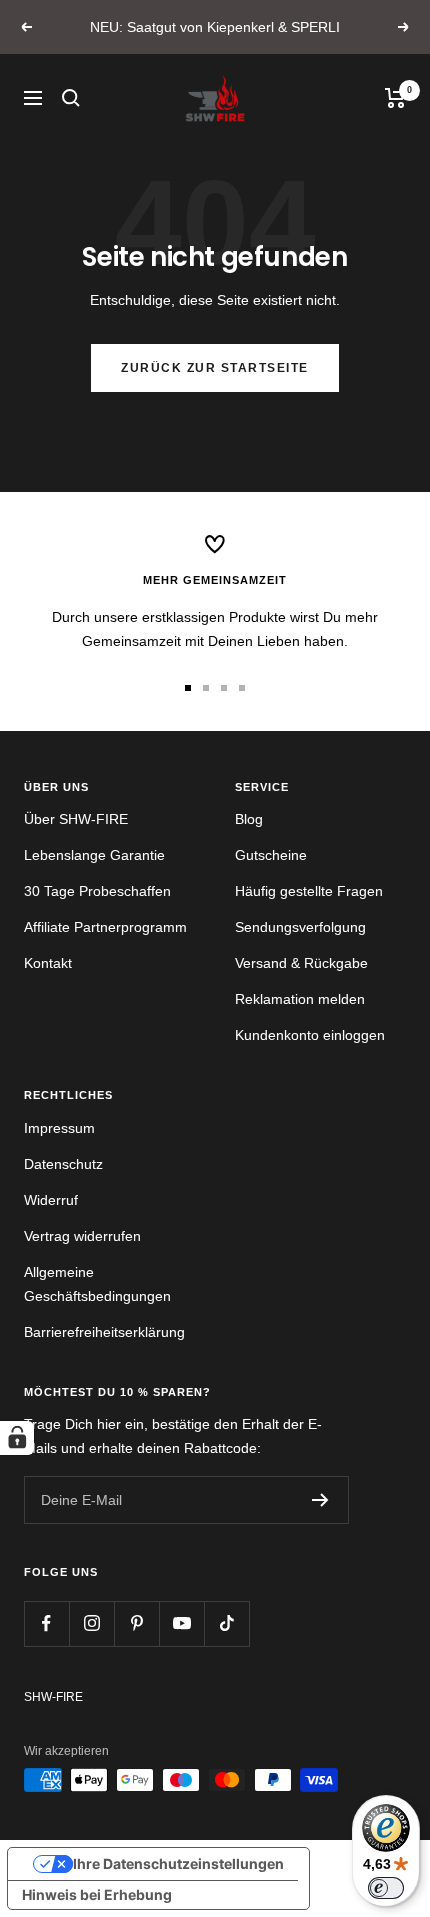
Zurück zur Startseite (215, 368)
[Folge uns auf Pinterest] (136, 1623)
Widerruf (51, 1200)
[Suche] (71, 98)
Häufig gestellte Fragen (309, 891)
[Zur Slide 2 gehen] (206, 688)
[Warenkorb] (395, 98)
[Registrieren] (320, 1500)
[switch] (386, 1888)
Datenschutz (63, 1164)
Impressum (59, 1128)
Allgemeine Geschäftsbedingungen (97, 1284)
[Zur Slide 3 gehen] (224, 688)
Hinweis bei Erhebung (97, 1894)
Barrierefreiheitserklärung (104, 1332)
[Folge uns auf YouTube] (181, 1623)
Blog (249, 819)
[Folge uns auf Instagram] (91, 1623)
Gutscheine (271, 855)
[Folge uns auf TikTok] (226, 1623)
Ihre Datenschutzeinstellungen (178, 1863)
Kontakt (48, 963)
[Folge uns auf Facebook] (46, 1623)
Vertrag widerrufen (82, 1236)
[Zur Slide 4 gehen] (242, 688)
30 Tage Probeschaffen (97, 891)
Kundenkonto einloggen (310, 1035)
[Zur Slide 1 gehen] (188, 688)
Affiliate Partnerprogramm (105, 927)
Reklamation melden (300, 999)
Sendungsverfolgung (300, 927)
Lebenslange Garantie (94, 855)
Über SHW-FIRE (76, 819)
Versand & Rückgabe (301, 963)
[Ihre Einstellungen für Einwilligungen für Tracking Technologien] (17, 1438)
